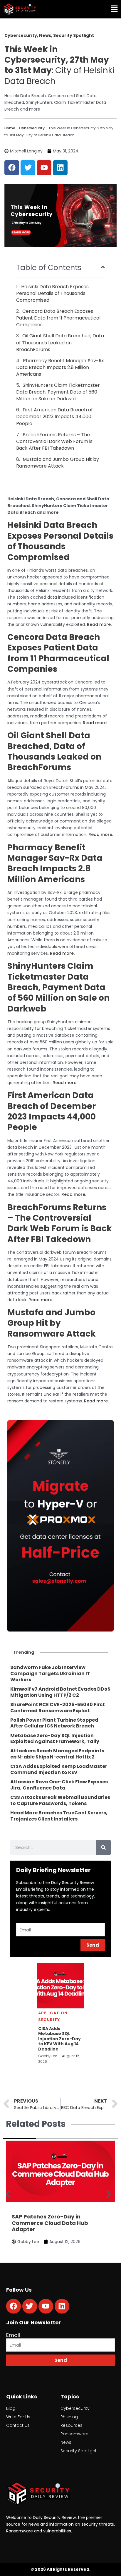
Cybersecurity (32, 128)
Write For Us (18, 2417)
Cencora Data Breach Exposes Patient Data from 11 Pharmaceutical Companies (58, 318)
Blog (11, 2408)
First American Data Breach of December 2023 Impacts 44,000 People (54, 417)
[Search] (103, 1847)
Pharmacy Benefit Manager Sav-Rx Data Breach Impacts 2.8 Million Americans (60, 367)
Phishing (69, 2417)
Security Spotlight (79, 2451)
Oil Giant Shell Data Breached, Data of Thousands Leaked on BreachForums (60, 342)
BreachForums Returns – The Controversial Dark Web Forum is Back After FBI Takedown (54, 441)
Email (13, 2335)
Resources (72, 2425)
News (66, 2442)
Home (10, 128)
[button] (91, 9)
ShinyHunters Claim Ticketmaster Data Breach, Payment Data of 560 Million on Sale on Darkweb (58, 392)
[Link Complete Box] (60, 1674)
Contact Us (18, 2425)
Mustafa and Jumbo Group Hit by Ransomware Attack (58, 463)
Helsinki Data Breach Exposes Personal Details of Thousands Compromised (52, 293)
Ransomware (74, 2434)
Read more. (99, 624)
